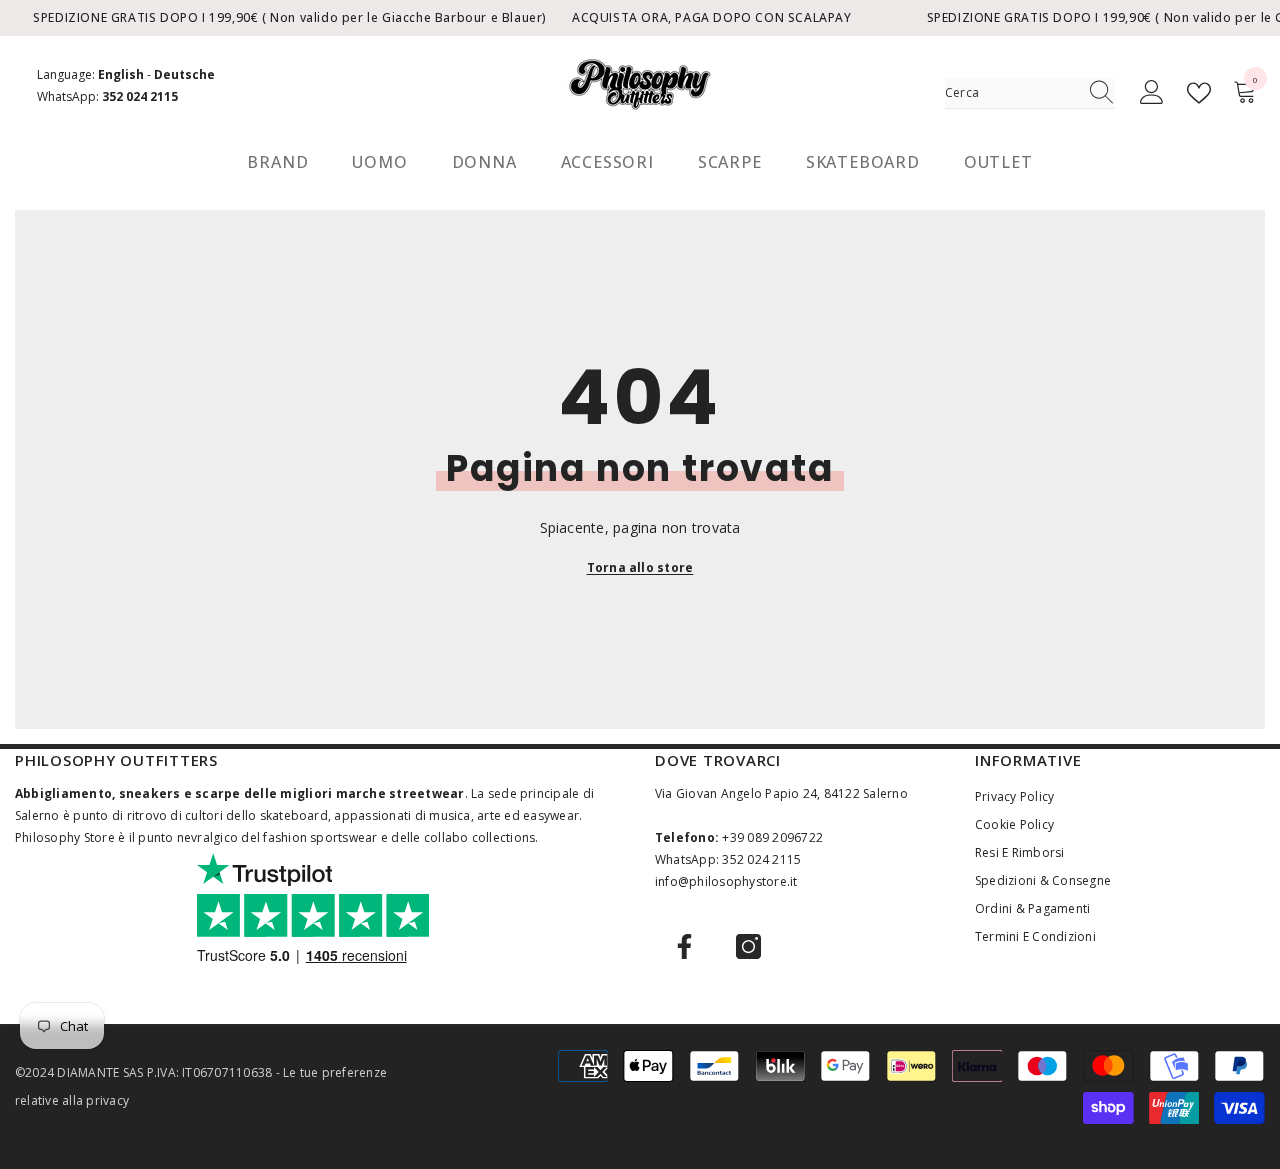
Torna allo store (640, 567)
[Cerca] (1030, 93)
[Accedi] (1152, 93)
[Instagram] (748, 946)
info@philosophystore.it (726, 881)
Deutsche (184, 74)
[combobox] (1011, 93)
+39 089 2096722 (772, 837)
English (121, 74)
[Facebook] (684, 946)
